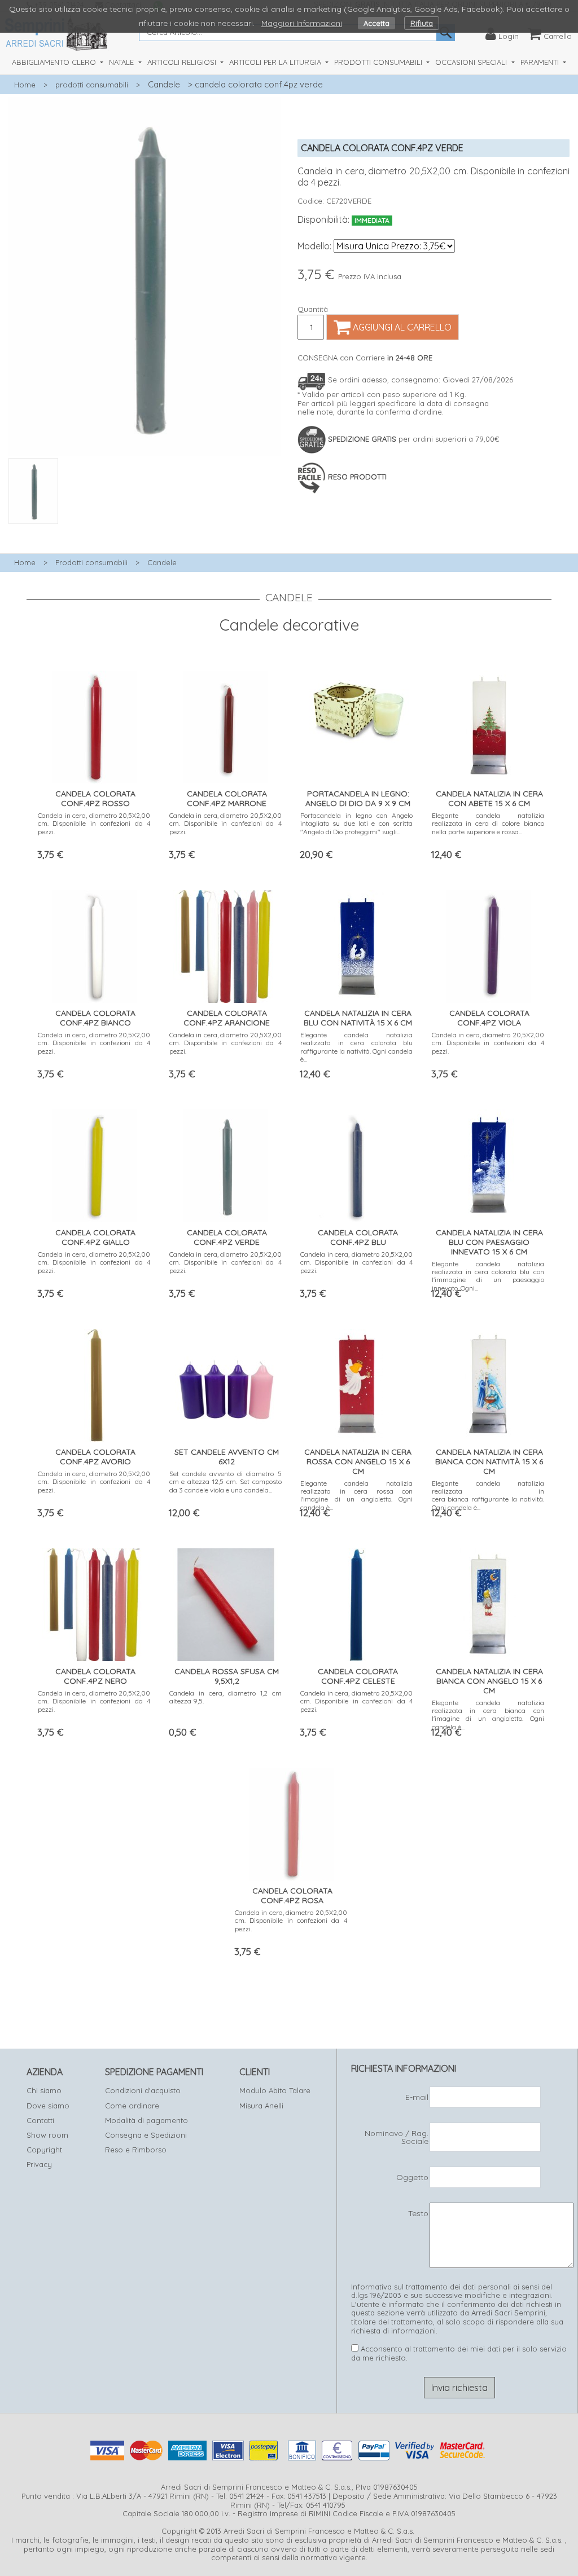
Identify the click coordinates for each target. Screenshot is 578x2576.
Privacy (39, 2164)
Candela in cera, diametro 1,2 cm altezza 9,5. (225, 1697)
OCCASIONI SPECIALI (472, 62)
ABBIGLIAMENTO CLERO (55, 62)
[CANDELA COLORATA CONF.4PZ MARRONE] (226, 725)
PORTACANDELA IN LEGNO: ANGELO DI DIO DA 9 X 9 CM (358, 798)
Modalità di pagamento (146, 2120)
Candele (164, 84)
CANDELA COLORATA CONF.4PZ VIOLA (489, 1018)
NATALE (122, 62)
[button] (144, 530)
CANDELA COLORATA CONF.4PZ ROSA (292, 1895)
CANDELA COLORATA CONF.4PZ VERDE (227, 1237)
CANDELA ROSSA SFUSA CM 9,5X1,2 (227, 1676)
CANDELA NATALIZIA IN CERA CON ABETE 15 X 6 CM (489, 798)
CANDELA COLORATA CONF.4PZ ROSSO (95, 798)
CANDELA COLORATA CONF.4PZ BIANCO (95, 1018)
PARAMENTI (541, 62)
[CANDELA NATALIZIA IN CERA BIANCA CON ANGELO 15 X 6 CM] (488, 1602)
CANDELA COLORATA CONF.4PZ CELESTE (358, 1676)
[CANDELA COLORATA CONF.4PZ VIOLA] (488, 944)
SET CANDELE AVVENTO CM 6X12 (227, 1457)
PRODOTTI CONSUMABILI (379, 62)
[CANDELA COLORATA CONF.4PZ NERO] (94, 1602)
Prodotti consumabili (91, 562)
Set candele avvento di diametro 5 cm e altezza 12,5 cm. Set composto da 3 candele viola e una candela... (225, 1482)
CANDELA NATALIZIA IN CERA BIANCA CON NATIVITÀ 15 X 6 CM (489, 1461)
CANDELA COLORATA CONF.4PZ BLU (358, 1237)
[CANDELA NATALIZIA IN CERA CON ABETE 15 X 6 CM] (488, 725)
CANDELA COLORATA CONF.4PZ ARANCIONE (227, 1018)
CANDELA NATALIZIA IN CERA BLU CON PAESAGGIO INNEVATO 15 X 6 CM (489, 1242)
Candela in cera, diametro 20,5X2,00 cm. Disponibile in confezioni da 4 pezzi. (94, 824)
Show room (47, 2135)
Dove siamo (48, 2106)
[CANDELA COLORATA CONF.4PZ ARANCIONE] (226, 944)
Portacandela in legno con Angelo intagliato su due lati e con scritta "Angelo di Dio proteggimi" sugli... (356, 824)
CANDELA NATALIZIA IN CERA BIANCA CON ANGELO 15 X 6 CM (489, 1681)
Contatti (40, 2120)
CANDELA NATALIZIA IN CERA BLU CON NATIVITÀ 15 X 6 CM (358, 1018)
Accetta (376, 23)
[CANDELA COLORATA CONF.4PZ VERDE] (225, 1163)
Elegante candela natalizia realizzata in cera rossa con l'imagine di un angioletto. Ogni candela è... (356, 1495)
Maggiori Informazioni (302, 23)
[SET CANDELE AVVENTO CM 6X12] (225, 1383)
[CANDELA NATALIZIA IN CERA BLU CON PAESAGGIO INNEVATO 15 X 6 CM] (488, 1163)
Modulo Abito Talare (275, 2090)
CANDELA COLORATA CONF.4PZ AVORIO (95, 1457)
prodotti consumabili (92, 85)
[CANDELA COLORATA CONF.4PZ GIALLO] (94, 1163)
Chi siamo (44, 2090)
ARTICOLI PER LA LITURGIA (276, 62)
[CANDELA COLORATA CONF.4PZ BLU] (357, 1163)
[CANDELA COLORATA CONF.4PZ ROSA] (291, 1822)
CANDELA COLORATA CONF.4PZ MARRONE (227, 798)
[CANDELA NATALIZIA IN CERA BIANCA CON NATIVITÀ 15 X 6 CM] (488, 1383)
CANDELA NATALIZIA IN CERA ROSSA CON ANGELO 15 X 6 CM (358, 1461)
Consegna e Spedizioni (146, 2135)
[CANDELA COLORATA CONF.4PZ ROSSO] (94, 725)
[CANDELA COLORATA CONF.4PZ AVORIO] (95, 1383)
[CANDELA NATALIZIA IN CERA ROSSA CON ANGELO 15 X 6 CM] (357, 1383)
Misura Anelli (261, 2106)
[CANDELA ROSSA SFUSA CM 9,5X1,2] (226, 1602)
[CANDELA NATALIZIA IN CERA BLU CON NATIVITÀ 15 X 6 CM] (357, 944)
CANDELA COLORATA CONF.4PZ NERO (95, 1676)
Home (25, 85)
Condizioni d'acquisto (143, 2090)
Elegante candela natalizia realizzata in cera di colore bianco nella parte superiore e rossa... (488, 824)
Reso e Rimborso (136, 2150)
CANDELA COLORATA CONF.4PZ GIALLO (95, 1237)
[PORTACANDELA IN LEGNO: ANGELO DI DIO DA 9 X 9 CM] (357, 706)
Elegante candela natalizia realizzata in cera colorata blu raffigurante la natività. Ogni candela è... (356, 1047)
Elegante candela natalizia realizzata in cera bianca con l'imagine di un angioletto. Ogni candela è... (488, 1715)
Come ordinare (132, 2106)
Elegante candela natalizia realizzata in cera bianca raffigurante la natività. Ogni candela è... (488, 1495)
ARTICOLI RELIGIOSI (183, 62)
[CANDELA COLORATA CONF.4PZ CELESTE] (357, 1602)
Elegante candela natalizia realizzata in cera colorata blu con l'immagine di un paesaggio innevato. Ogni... (488, 1276)
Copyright (44, 2150)
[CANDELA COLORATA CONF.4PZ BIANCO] (95, 944)
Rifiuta (422, 23)
